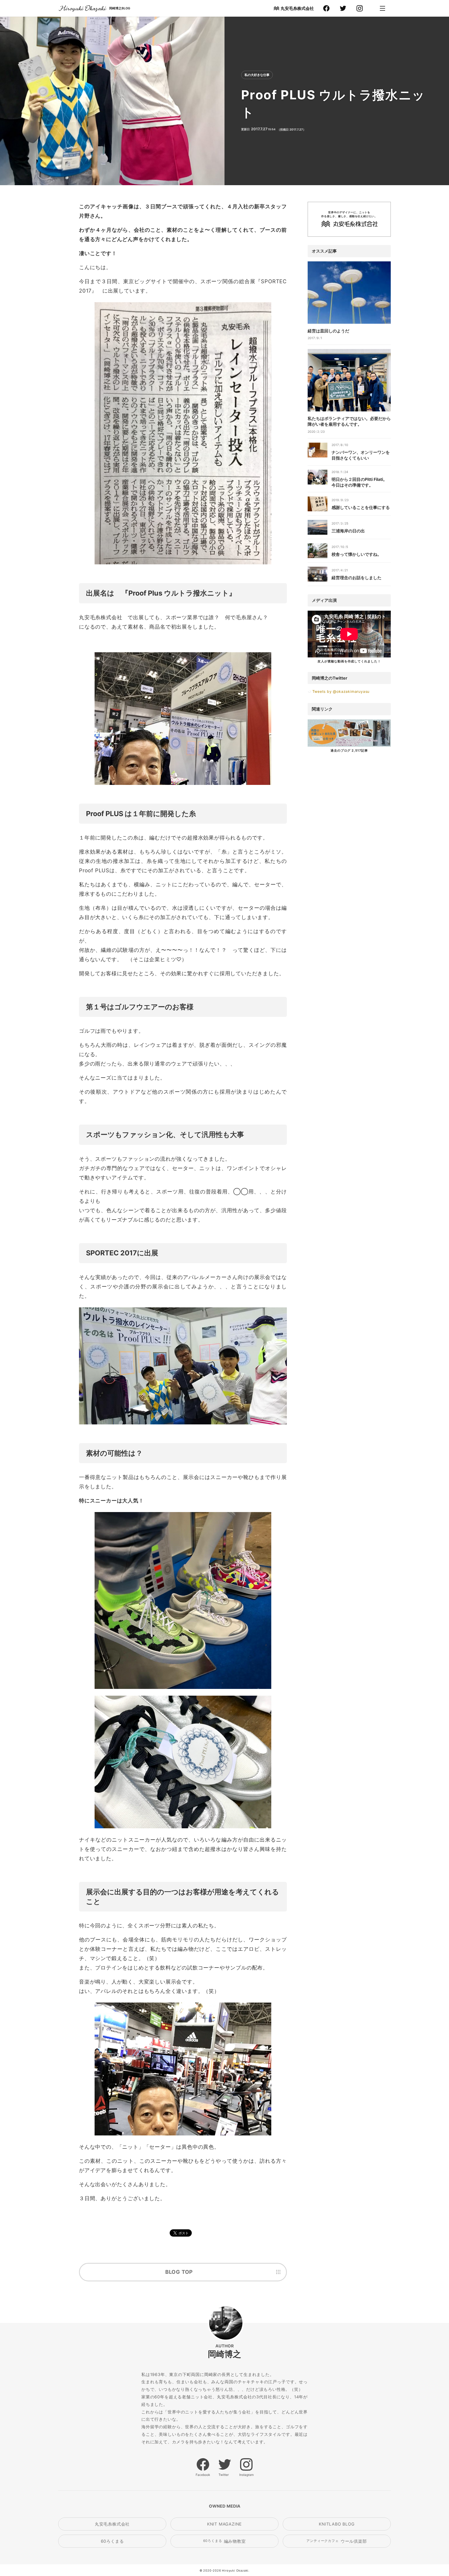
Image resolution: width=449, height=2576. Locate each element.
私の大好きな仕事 (257, 75)
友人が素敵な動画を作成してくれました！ (349, 661)
